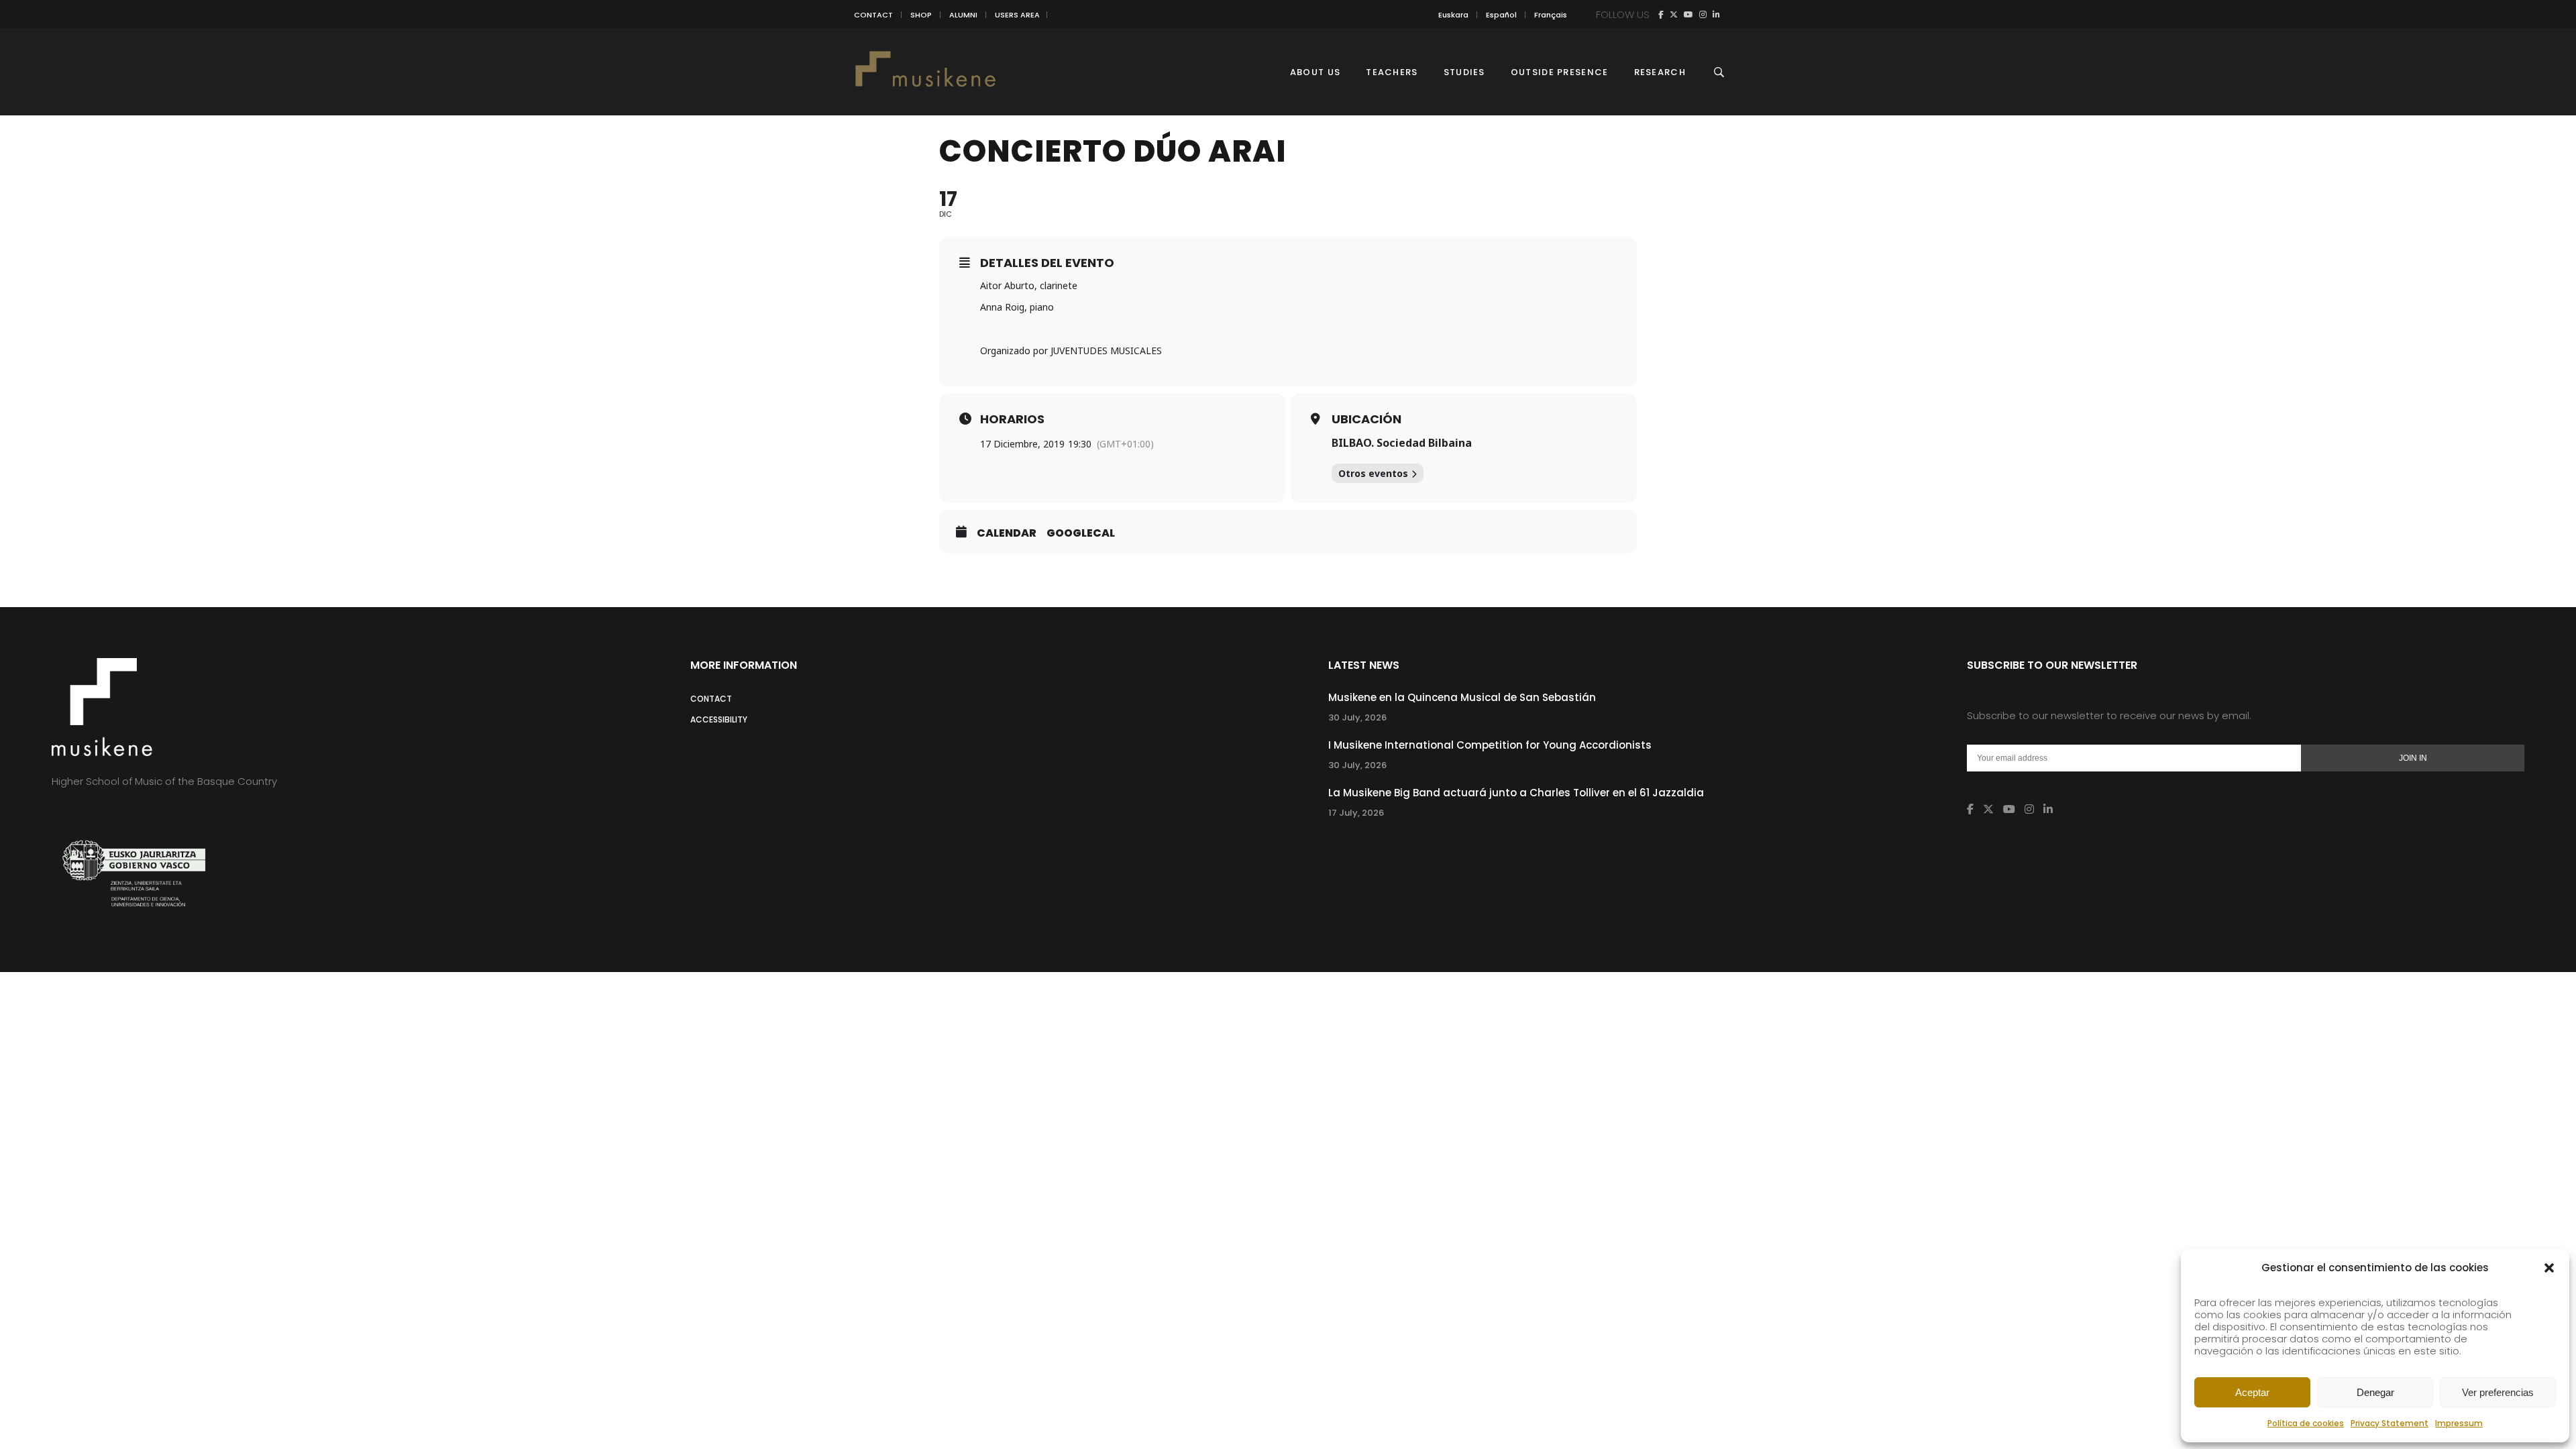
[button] (2549, 1268)
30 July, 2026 (1357, 717)
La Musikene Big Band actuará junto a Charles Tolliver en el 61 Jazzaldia (1516, 793)
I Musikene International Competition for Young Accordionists (1490, 745)
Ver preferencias (2498, 1392)
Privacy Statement (2390, 1423)
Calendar (1007, 533)
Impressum (2459, 1423)
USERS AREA (1017, 15)
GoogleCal (1081, 533)
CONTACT (873, 15)
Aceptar (2252, 1392)
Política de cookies (2306, 1423)
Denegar (2375, 1392)
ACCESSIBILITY (719, 719)
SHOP (921, 15)
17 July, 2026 (1356, 813)
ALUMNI (963, 15)
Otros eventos (1373, 473)
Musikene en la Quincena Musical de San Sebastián (1462, 697)
